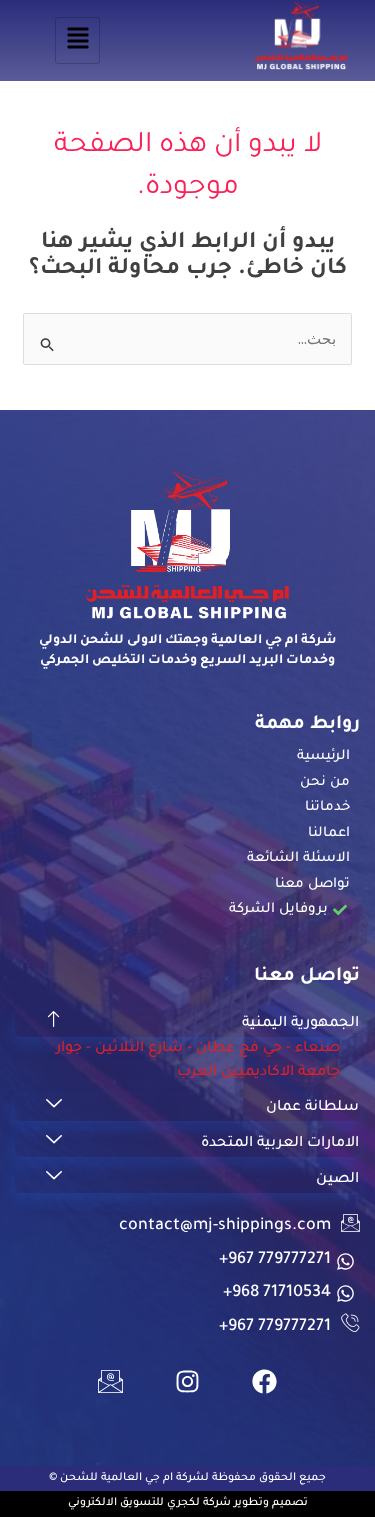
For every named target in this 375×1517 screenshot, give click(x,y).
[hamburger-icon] (77, 40)
